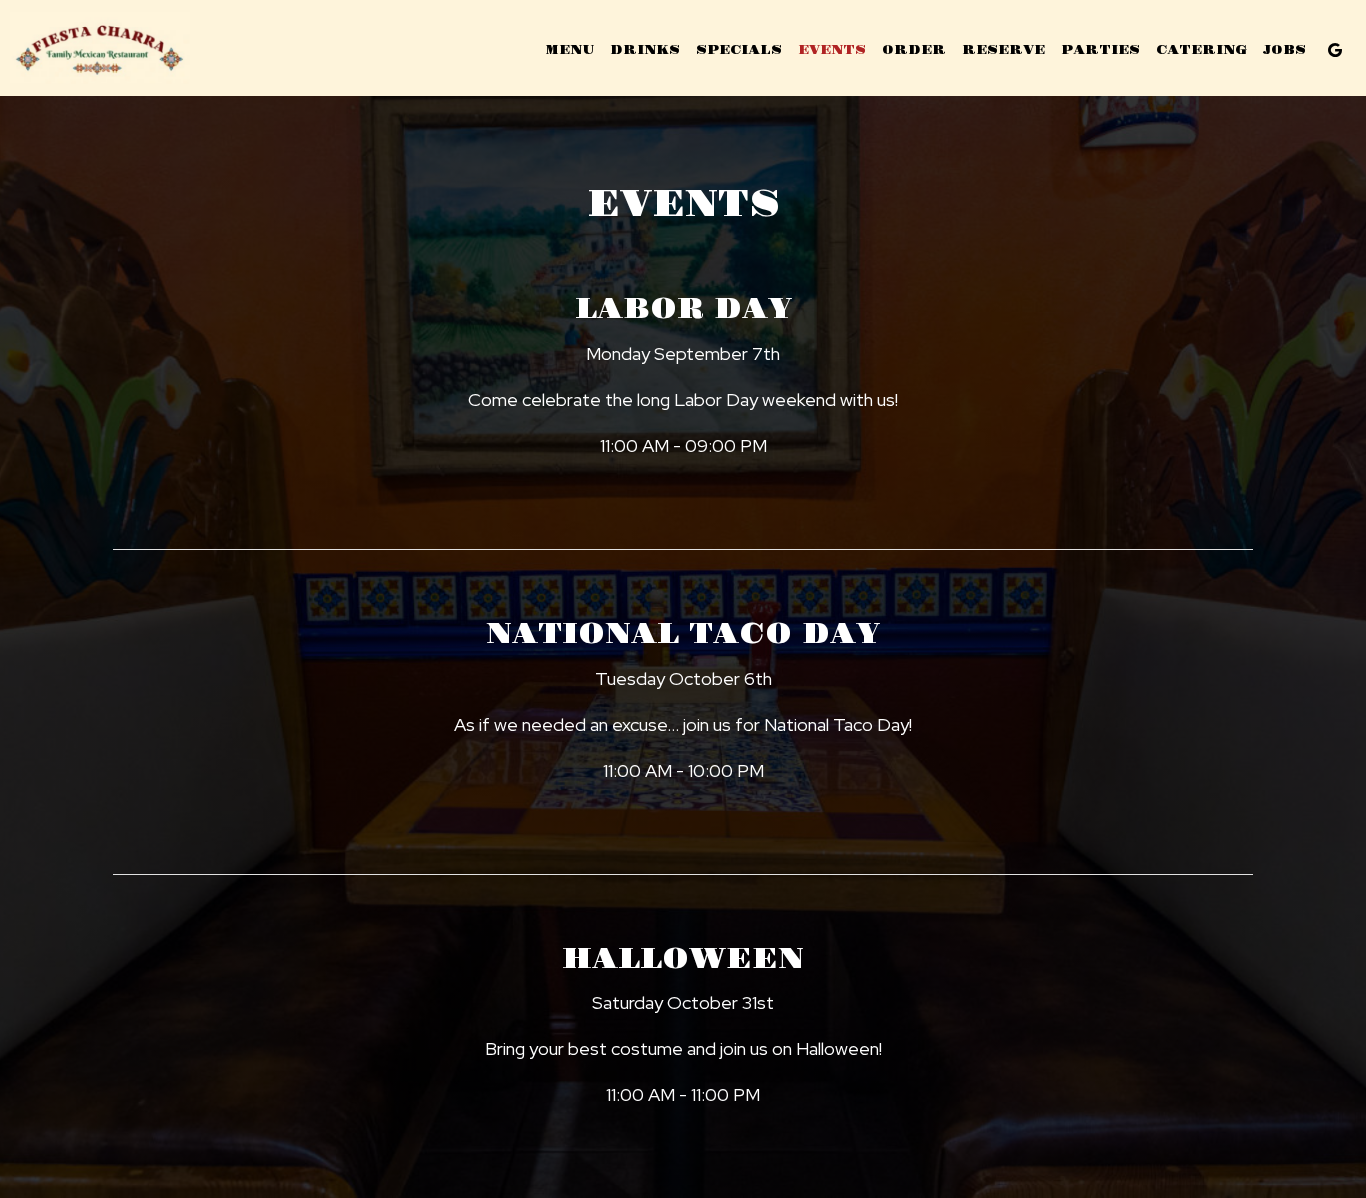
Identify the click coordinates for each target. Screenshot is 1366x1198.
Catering (1201, 50)
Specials (739, 50)
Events (832, 50)
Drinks (645, 50)
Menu (569, 50)
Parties (1100, 50)
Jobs (1284, 50)
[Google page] (1335, 50)
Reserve (1003, 50)
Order (914, 50)
